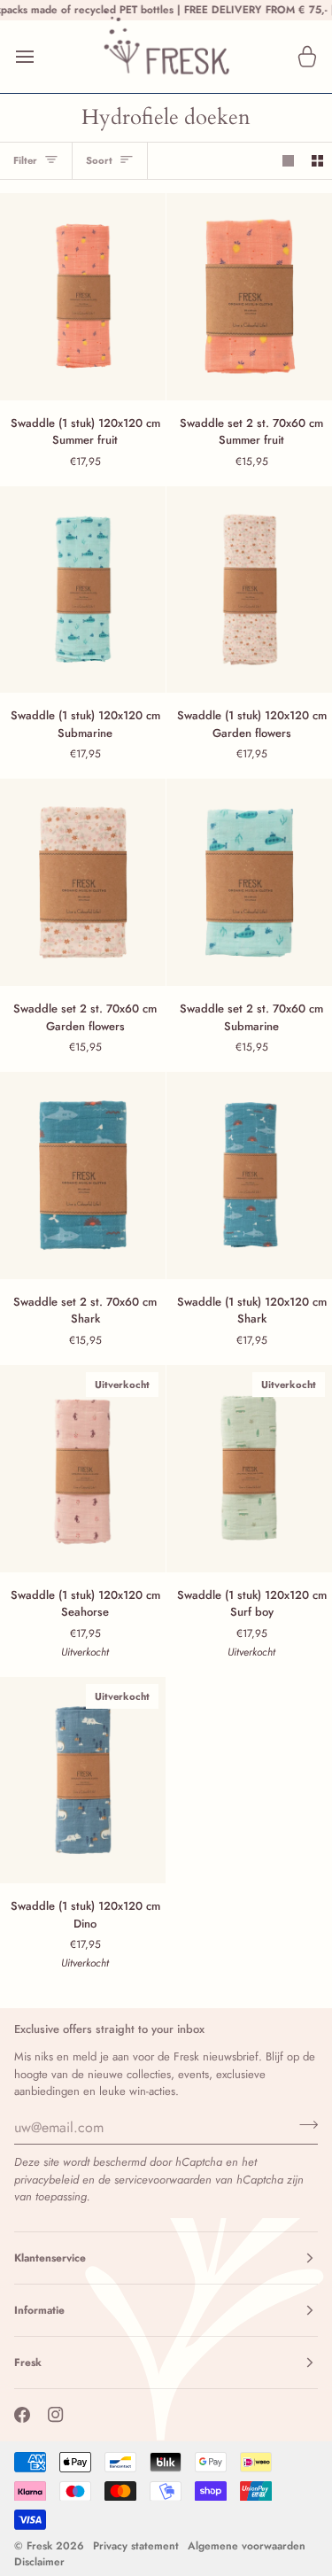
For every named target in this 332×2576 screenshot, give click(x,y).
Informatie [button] (39, 2310)
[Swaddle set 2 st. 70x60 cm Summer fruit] (249, 297)
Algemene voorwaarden (247, 2546)
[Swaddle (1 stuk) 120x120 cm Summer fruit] (83, 297)
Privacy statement (136, 2546)
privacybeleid (46, 2180)
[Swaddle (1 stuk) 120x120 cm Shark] (249, 1175)
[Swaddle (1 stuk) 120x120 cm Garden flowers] (249, 590)
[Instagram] (56, 2415)
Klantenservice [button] (50, 2258)
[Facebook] (22, 2415)
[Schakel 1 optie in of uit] (288, 161)
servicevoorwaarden (163, 2180)
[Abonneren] (303, 2125)
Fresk (39, 2546)
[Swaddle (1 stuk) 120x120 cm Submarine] (83, 590)
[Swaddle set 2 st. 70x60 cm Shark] (83, 1175)
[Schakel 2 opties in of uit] (317, 161)
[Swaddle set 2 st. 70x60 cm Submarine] (249, 882)
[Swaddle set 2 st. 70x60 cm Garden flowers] (83, 882)
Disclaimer (39, 2562)
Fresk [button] (28, 2363)
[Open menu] (41, 57)
